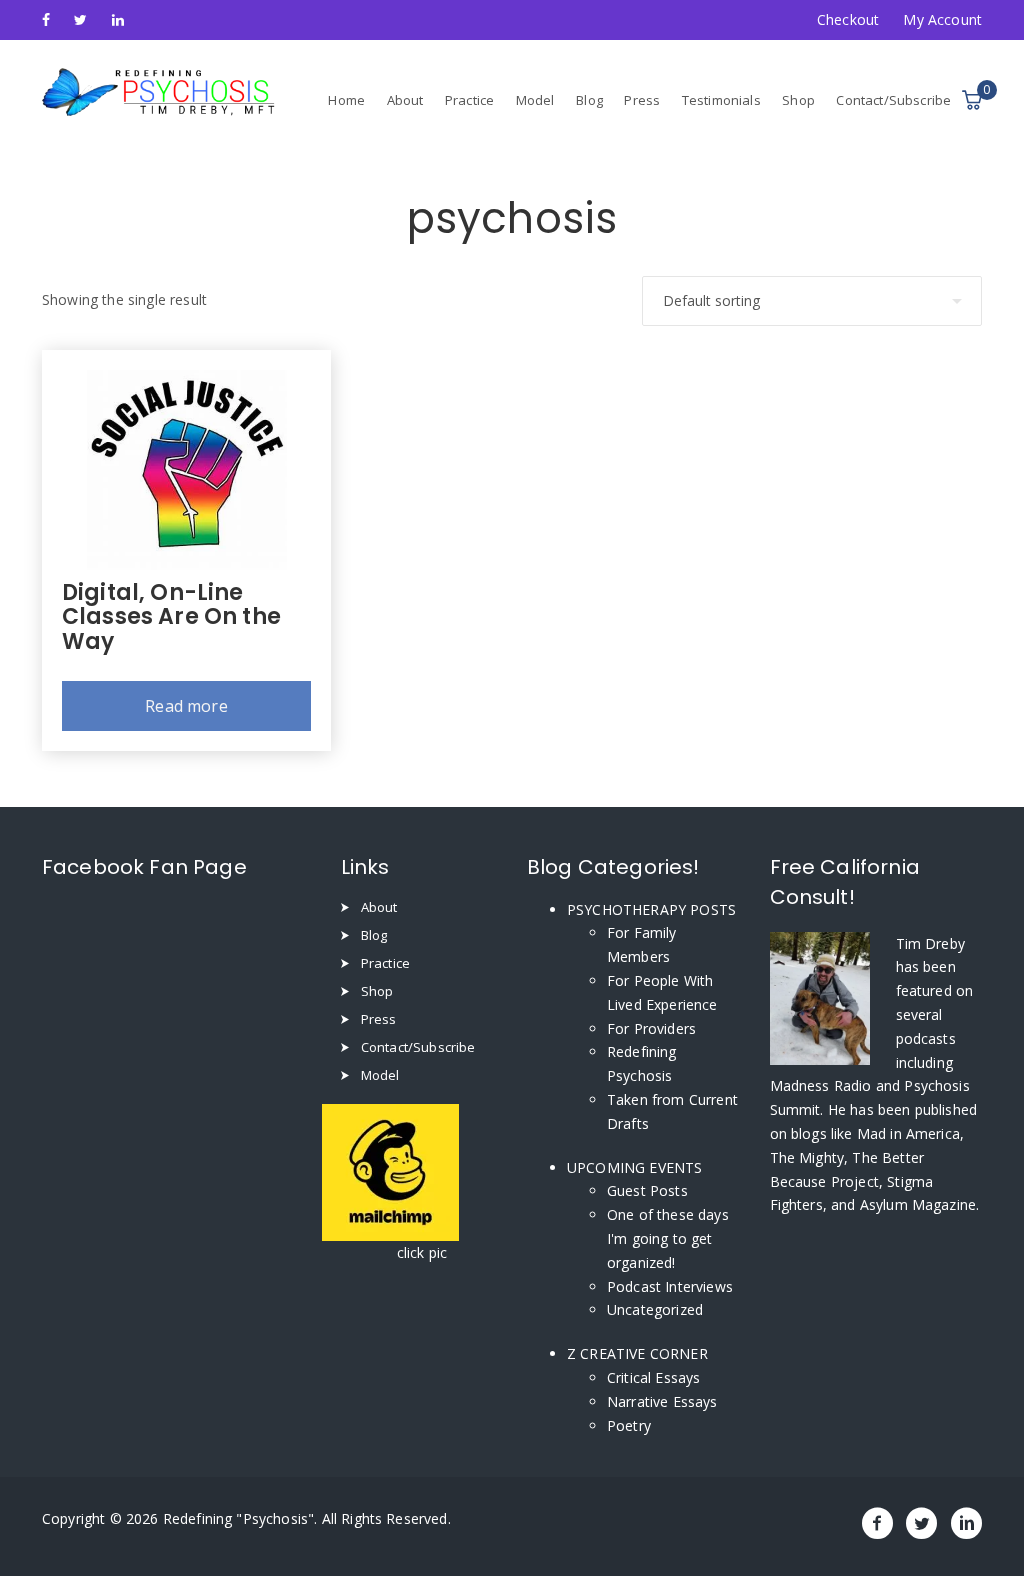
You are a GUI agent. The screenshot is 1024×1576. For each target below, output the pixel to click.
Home (346, 100)
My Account (942, 19)
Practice (469, 100)
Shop (798, 100)
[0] (972, 100)
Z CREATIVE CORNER (637, 1353)
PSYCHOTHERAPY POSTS (651, 909)
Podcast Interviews (670, 1286)
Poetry (629, 1425)
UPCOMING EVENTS (634, 1167)
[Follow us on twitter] (80, 19)
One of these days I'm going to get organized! (668, 1238)
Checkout (848, 19)
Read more (186, 706)
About (405, 100)
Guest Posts (647, 1190)
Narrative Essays (662, 1401)
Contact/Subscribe (893, 100)
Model (535, 100)
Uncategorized (655, 1309)
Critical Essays (653, 1377)
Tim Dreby (930, 943)
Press (642, 100)
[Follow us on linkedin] (118, 19)
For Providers (651, 1028)
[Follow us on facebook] (46, 19)
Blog (589, 100)
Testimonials (721, 100)
